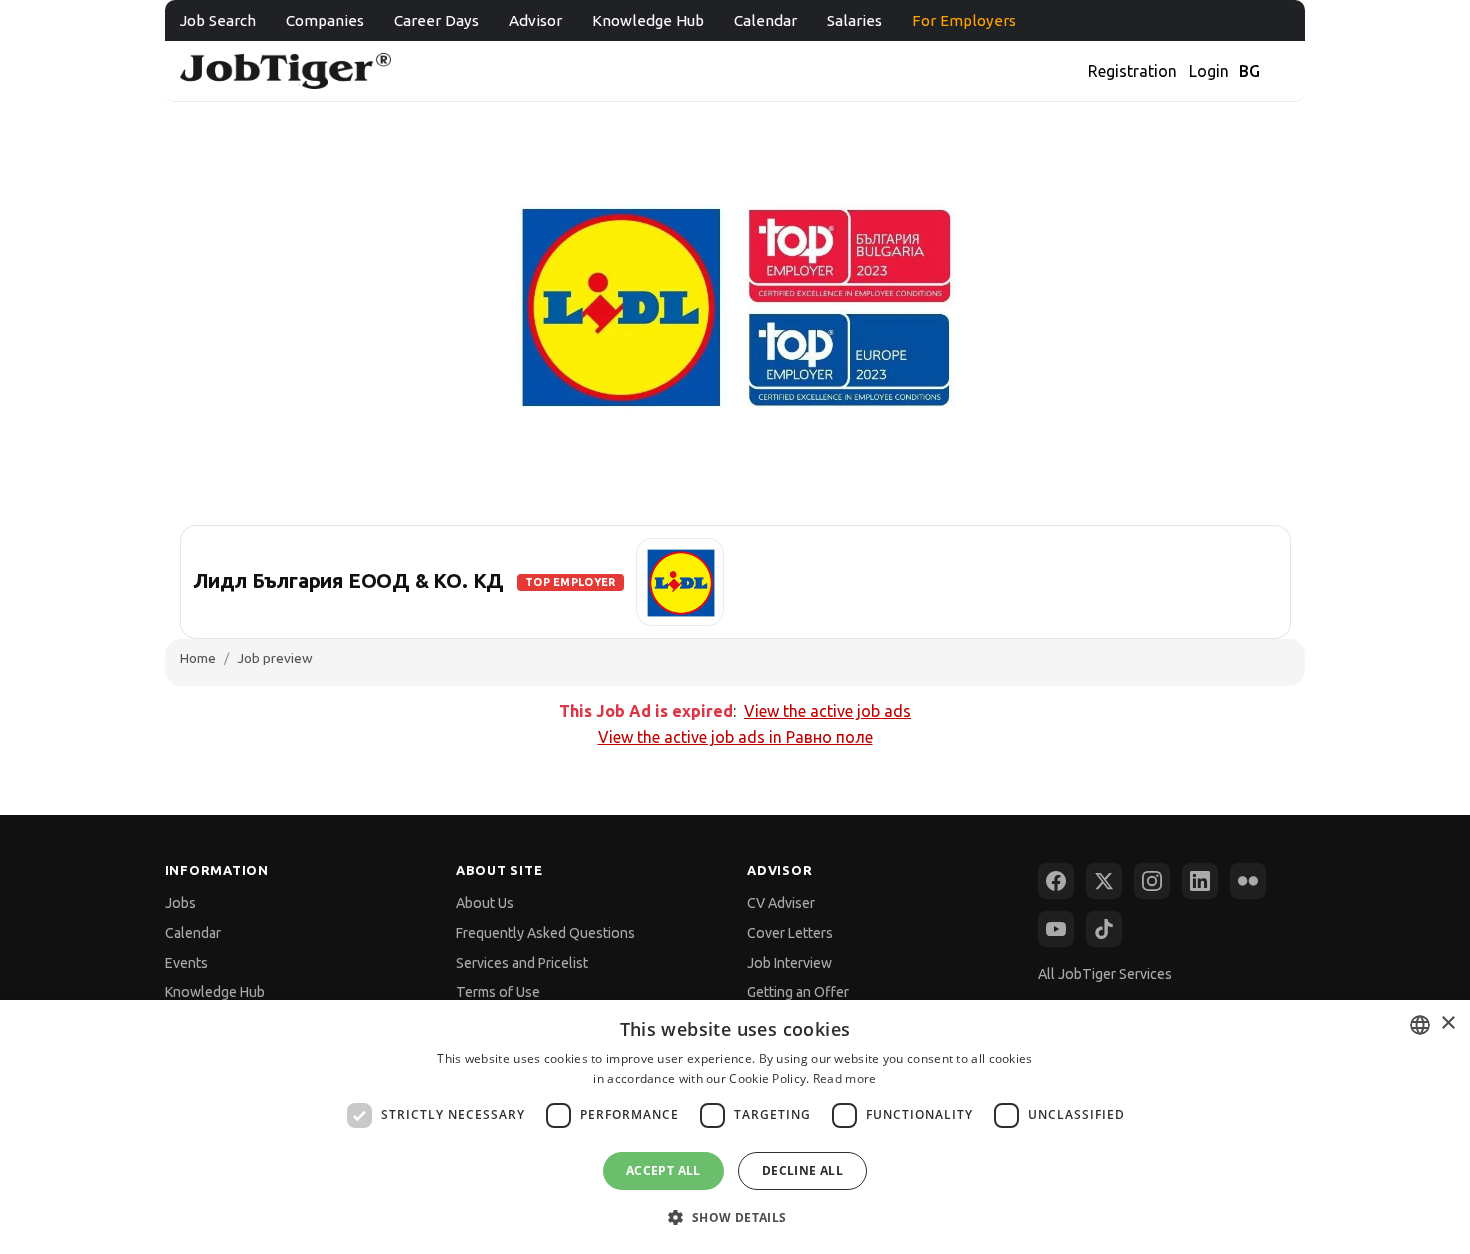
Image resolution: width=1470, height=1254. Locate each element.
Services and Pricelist (522, 963)
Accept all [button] (663, 1170)
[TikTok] (1104, 929)
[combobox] (1420, 1025)
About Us (485, 903)
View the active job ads (827, 711)
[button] (734, 1217)
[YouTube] (1056, 929)
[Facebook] (1056, 881)
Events (186, 963)
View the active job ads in (735, 737)
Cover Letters (790, 933)
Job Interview (789, 963)
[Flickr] (1248, 881)
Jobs (180, 903)
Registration (1132, 71)
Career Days (436, 20)
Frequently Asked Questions (545, 933)
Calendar (765, 20)
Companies (325, 20)
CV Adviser (781, 903)
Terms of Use (498, 992)
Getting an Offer (798, 992)
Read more (845, 1078)
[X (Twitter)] (1104, 881)
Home (198, 658)
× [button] (1447, 1023)
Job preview (275, 658)
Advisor (535, 20)
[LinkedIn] (1200, 881)
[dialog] (735, 1127)
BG (1249, 71)
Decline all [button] (802, 1170)
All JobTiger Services (1105, 974)
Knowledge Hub (648, 20)
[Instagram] (1152, 881)
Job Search (218, 20)
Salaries (854, 20)
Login (1209, 71)
